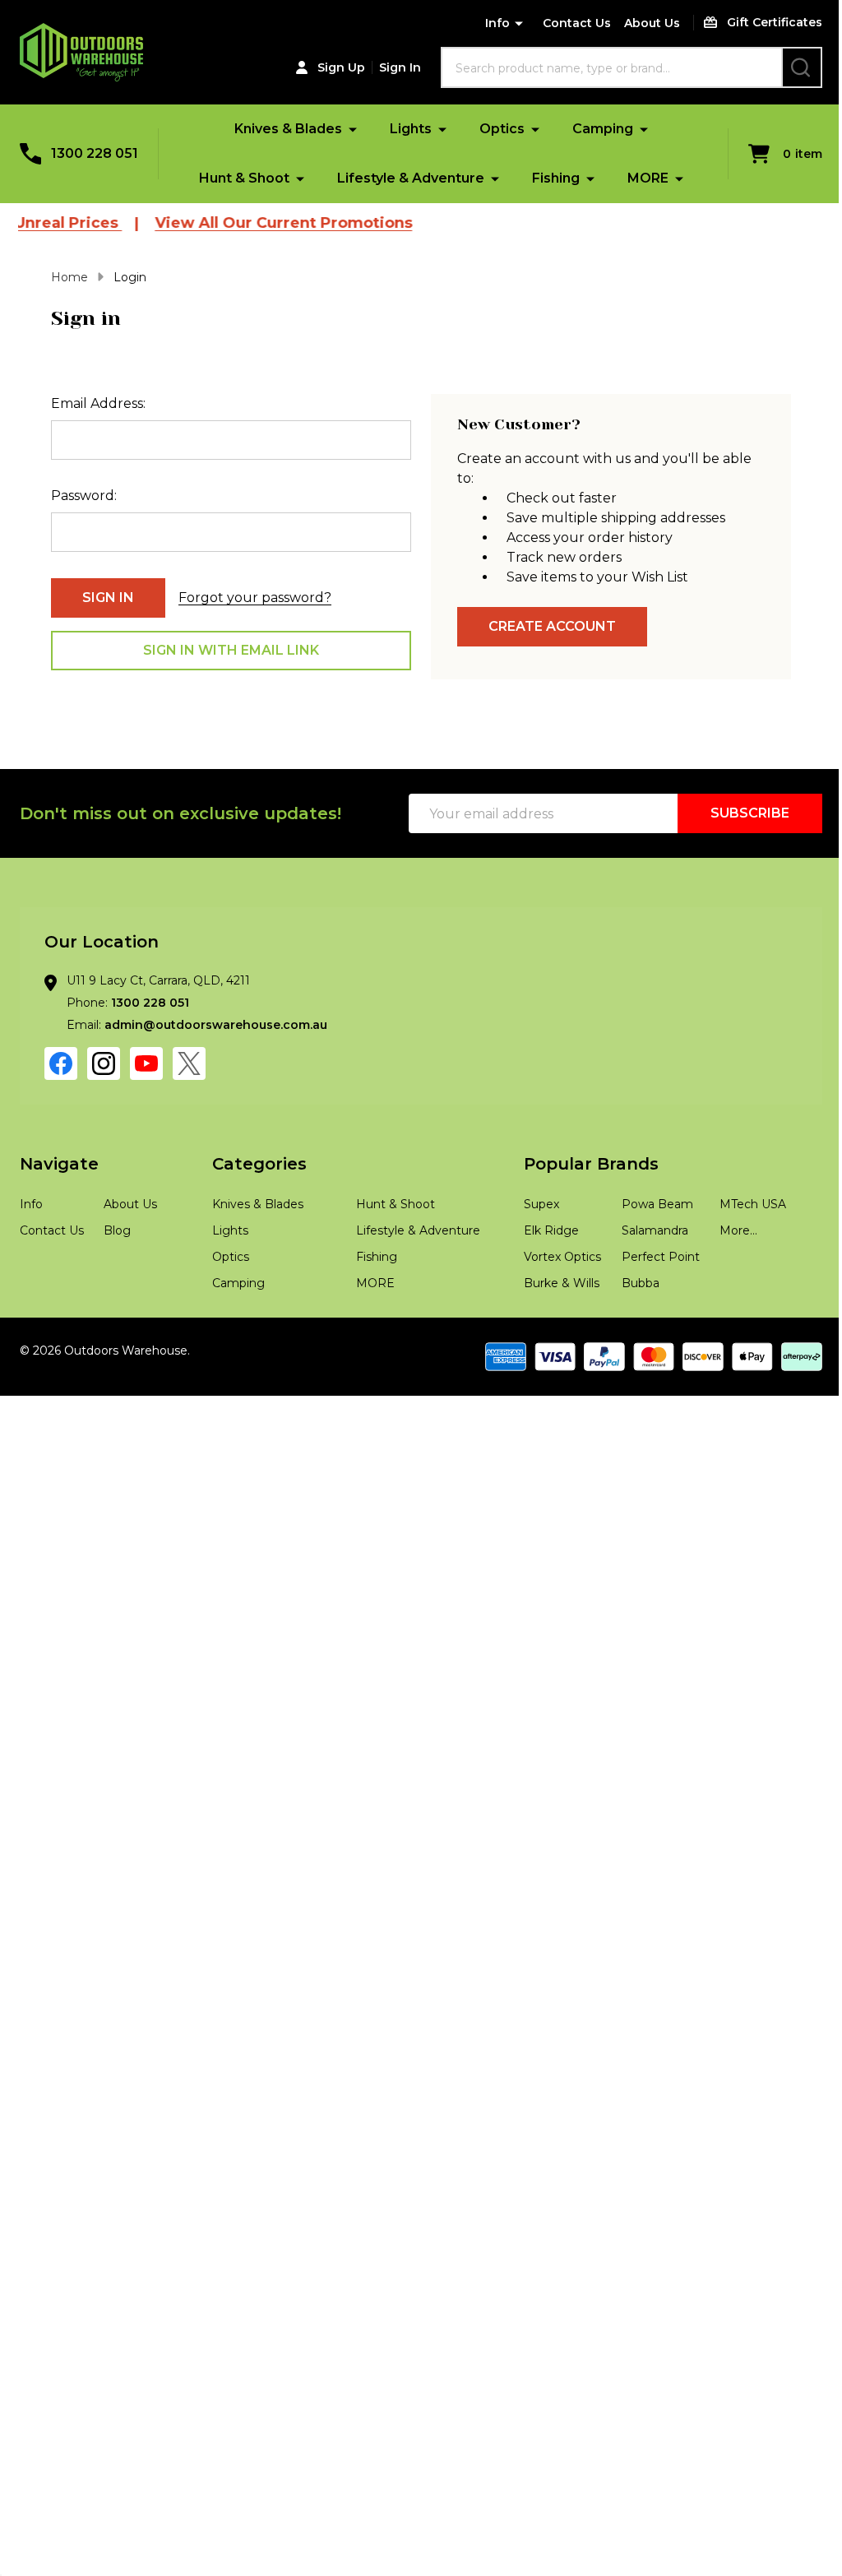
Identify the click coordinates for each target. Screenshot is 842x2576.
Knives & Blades (288, 129)
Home (69, 277)
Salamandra (655, 1230)
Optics (502, 129)
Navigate (59, 1164)
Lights (411, 129)
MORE (648, 178)
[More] (353, 129)
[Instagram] (104, 1063)
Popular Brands (591, 1164)
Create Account (552, 626)
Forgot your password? (255, 598)
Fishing (556, 178)
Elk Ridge (551, 1230)
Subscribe (750, 813)
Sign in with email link (231, 650)
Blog (117, 1230)
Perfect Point (661, 1257)
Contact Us (577, 23)
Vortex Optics (562, 1257)
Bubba (641, 1283)
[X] (189, 1063)
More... (738, 1230)
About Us (652, 23)
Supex (541, 1204)
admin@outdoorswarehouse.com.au (216, 1025)
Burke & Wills (562, 1283)
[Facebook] (61, 1063)
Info (497, 23)
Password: (84, 496)
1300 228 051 (150, 1003)
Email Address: (98, 403)
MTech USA (753, 1204)
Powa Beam (657, 1204)
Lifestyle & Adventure (411, 178)
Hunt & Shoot (244, 178)
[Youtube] (146, 1063)
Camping (603, 129)
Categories (259, 1164)
